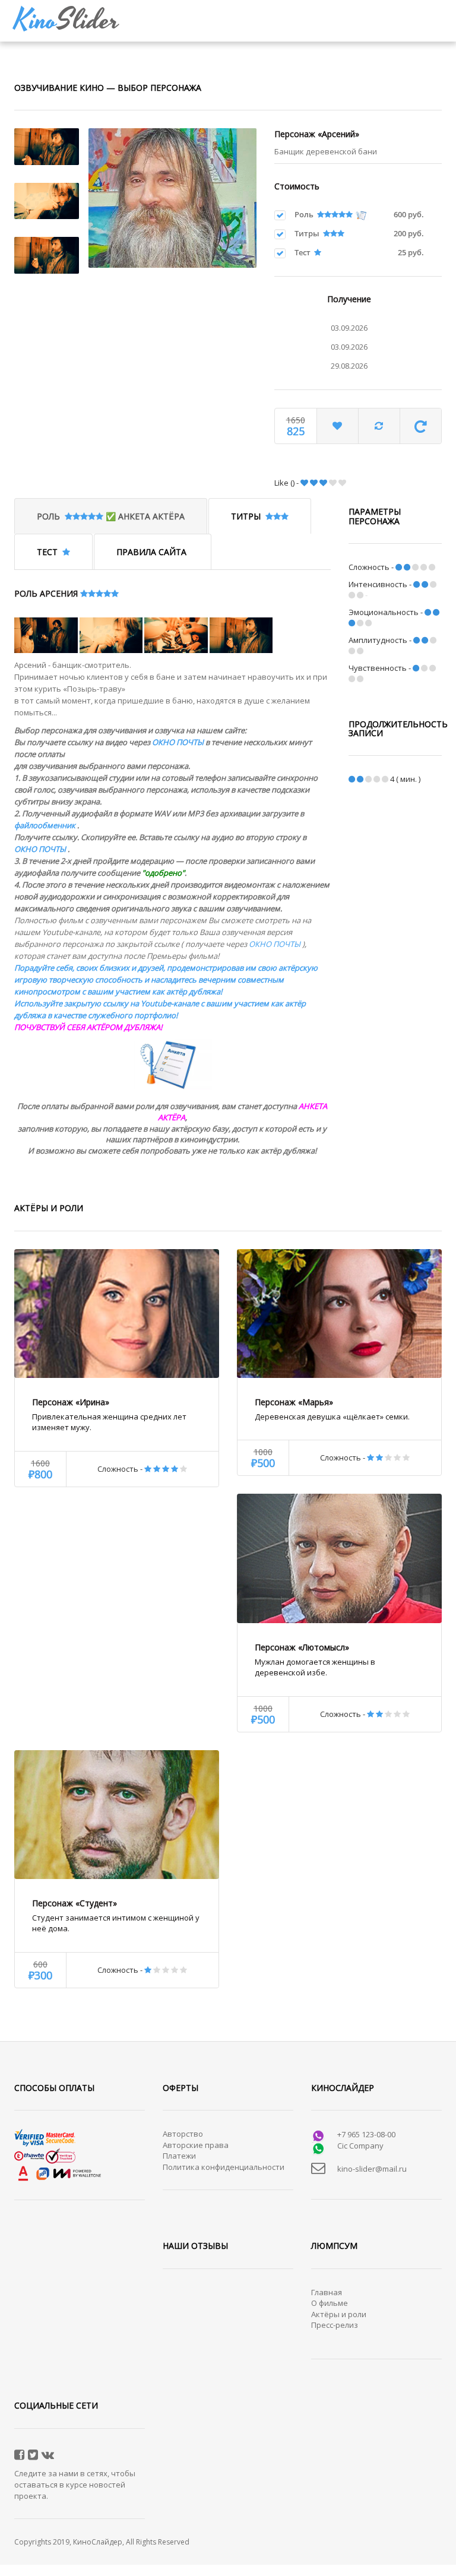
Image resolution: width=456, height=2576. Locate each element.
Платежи (179, 2156)
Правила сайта (153, 552)
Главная (327, 2292)
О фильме (330, 2303)
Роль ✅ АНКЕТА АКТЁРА (111, 516)
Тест (304, 252)
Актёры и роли (339, 2314)
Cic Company (360, 2146)
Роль (306, 214)
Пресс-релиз (335, 2325)
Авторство (183, 2134)
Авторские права (196, 2145)
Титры (309, 233)
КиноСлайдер (98, 2542)
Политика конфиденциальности (224, 2167)
